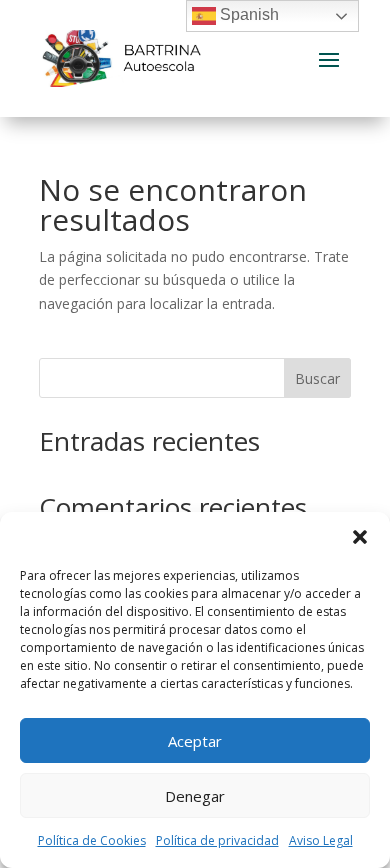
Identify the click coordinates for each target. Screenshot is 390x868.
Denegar (195, 796)
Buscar (317, 378)
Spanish (247, 14)
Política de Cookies (92, 840)
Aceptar (195, 741)
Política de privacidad (217, 840)
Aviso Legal (321, 840)
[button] (360, 537)
